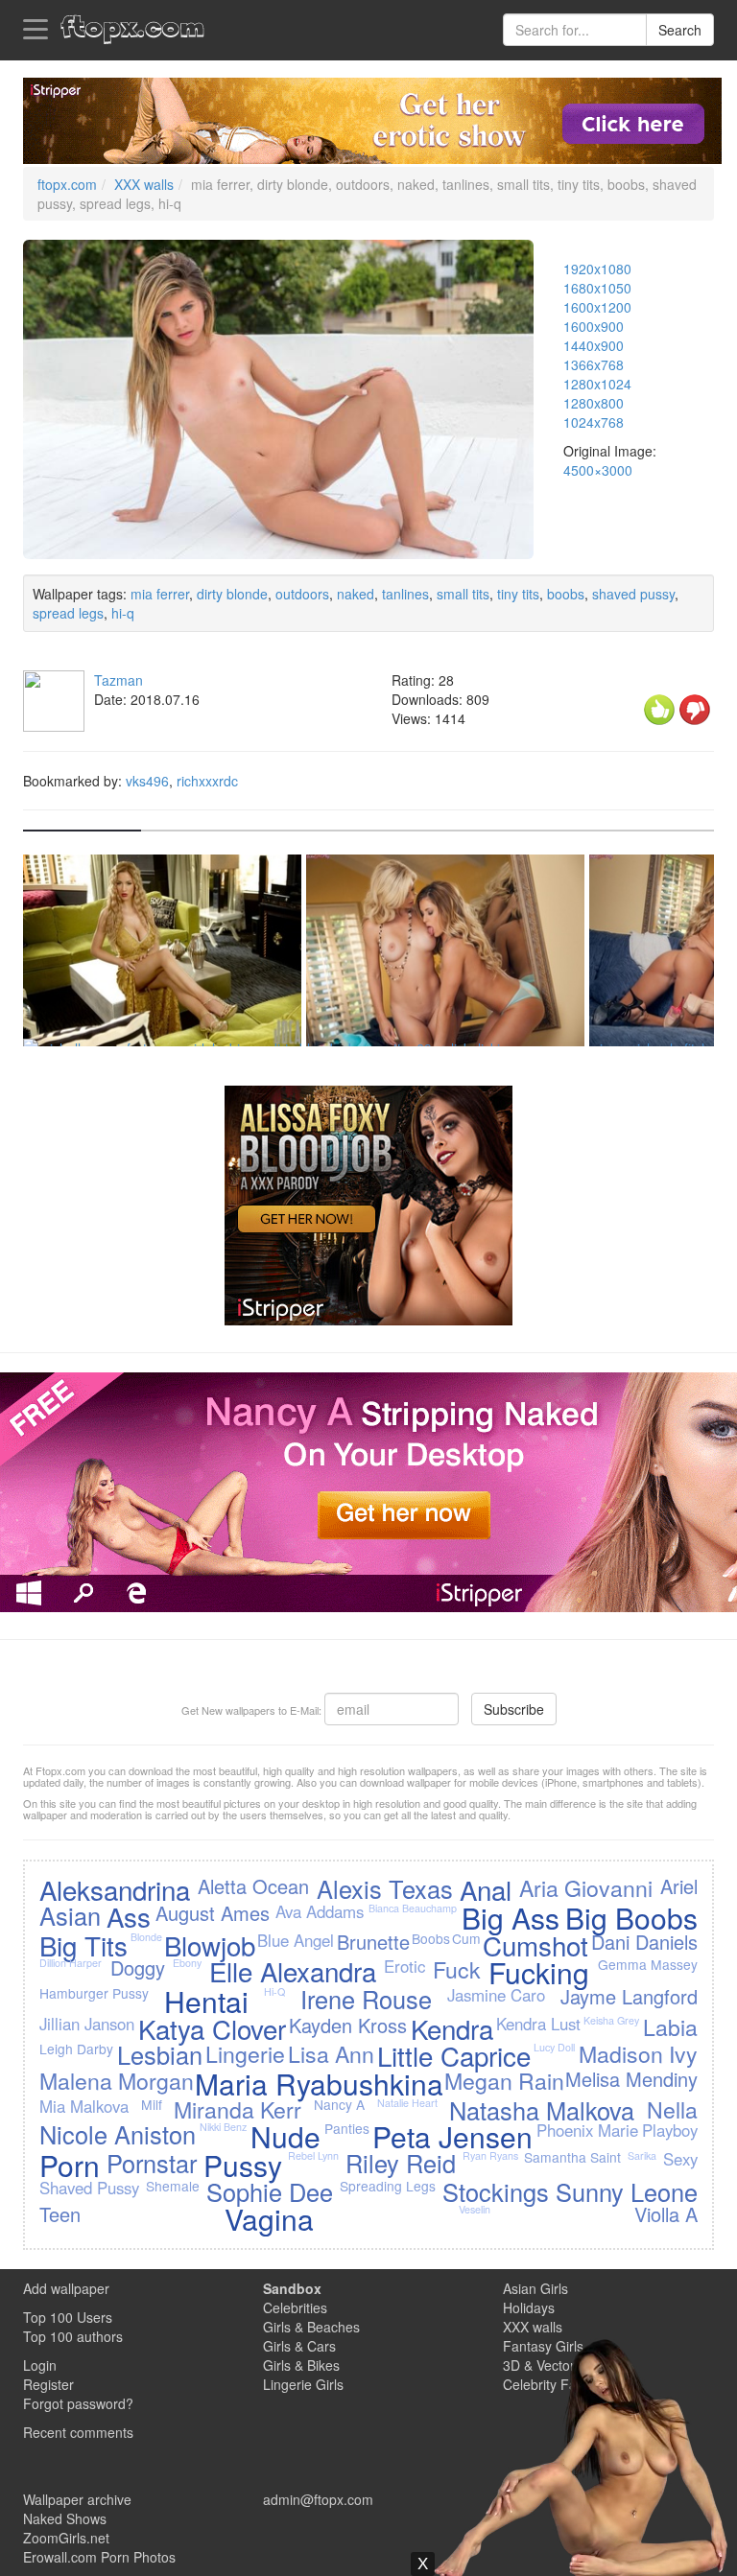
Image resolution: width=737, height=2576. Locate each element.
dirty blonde (232, 594)
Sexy (680, 2159)
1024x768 (594, 422)
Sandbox (292, 2288)
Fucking (539, 1972)
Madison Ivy (638, 2053)
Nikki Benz (223, 2127)
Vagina (269, 2219)
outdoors (302, 594)
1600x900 (594, 326)
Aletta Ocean (253, 1886)
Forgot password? (78, 2403)
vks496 (147, 781)
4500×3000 (598, 470)
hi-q (123, 613)
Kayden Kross (348, 2025)
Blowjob (210, 1945)
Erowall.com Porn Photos (99, 2557)
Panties (347, 2128)
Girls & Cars (299, 2346)
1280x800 (594, 403)
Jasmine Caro (496, 1995)
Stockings (496, 2191)
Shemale (173, 2186)
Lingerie (245, 2053)
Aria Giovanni (586, 1887)
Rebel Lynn (313, 2155)
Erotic (404, 1966)
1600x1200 (597, 307)
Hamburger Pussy (94, 1993)
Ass (129, 1916)
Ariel (679, 1886)
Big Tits (83, 1945)
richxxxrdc (207, 781)
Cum (466, 1938)
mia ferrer (160, 594)
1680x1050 (597, 288)
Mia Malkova (84, 2106)
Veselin (475, 2209)
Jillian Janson (87, 2024)
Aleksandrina (115, 1889)
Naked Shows (65, 2518)
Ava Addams (320, 1911)
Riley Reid (401, 2163)
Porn (70, 2165)
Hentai (206, 2001)
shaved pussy (633, 594)
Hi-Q (274, 1991)
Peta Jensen (452, 2136)
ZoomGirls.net (66, 2538)
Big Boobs (631, 1918)
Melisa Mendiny (631, 2079)
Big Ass (511, 1918)
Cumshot (535, 1945)
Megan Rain (504, 2080)
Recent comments (78, 2432)
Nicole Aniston (118, 2134)
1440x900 (594, 345)
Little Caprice (454, 2055)
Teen (60, 2214)
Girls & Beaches (311, 2327)
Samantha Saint (572, 2157)
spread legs (68, 613)
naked (356, 594)
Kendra (452, 2028)
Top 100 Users (68, 2317)
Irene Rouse (366, 1999)
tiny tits (518, 594)
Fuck (457, 1969)
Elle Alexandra (293, 1971)
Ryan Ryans (490, 2155)
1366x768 (594, 364)
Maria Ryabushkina (319, 2084)
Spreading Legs (388, 2186)
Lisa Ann (331, 2053)
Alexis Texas (385, 1888)
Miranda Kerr (238, 2109)
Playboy (670, 2130)
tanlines (405, 594)
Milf (152, 2104)
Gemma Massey (648, 1964)
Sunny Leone (627, 2191)
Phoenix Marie (587, 2130)
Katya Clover (212, 2028)
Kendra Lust (538, 2024)
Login (40, 2365)
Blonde (146, 1937)
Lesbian (160, 2054)
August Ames (213, 1913)
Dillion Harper (71, 1963)
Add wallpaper (66, 2288)
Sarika (642, 2155)
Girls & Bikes (301, 2365)
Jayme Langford (629, 1996)
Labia (670, 2026)
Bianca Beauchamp (413, 1908)
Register (48, 2384)
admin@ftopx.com (318, 2499)
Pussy (243, 2165)
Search (680, 30)
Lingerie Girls (303, 2384)
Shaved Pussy (89, 2188)
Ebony (187, 1963)
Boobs (431, 1938)
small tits (463, 594)
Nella (672, 2109)
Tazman (119, 680)
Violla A (666, 2214)
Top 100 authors (73, 2336)
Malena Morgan (117, 2080)
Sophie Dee (270, 2191)
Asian (70, 1915)
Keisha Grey (611, 2020)
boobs (566, 594)
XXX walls (144, 184)
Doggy (138, 1967)
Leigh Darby (76, 2049)
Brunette (373, 1942)
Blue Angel (296, 1940)
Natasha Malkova (542, 2110)
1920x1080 (597, 269)
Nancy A (339, 2104)
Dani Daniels (644, 1942)
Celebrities (295, 2307)
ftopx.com (67, 184)
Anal (486, 1889)
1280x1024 (597, 384)
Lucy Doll (554, 2047)
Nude (285, 2136)
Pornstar (152, 2163)
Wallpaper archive (77, 2499)
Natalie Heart (407, 2103)
